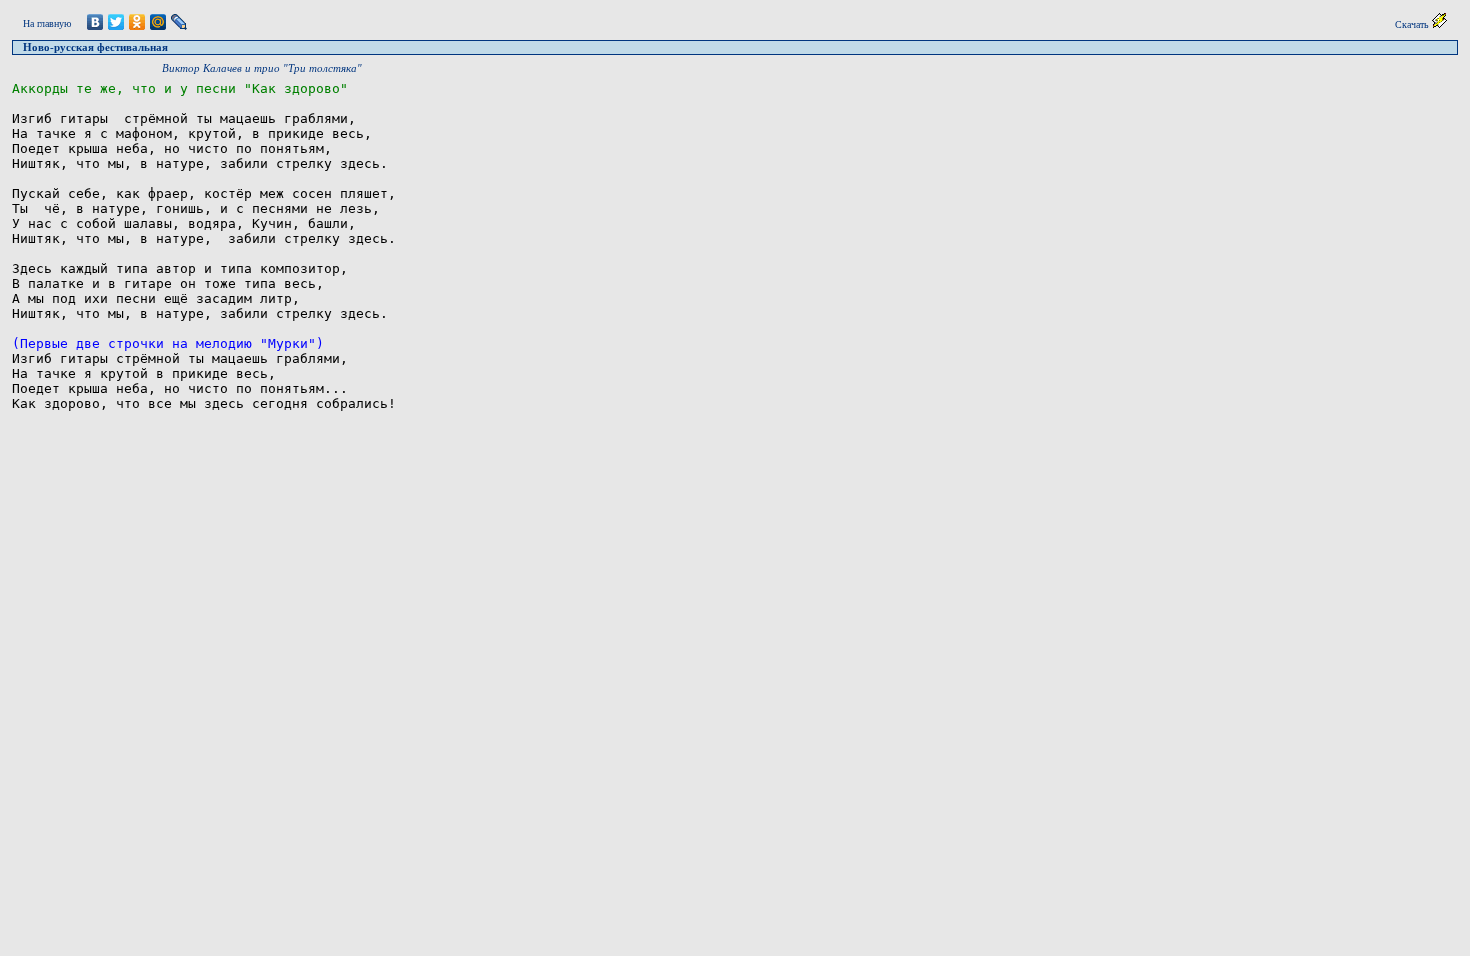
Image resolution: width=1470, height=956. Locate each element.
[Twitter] (116, 22)
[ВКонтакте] (95, 22)
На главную (47, 23)
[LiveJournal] (179, 22)
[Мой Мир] (158, 22)
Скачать (1413, 24)
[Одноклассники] (137, 22)
